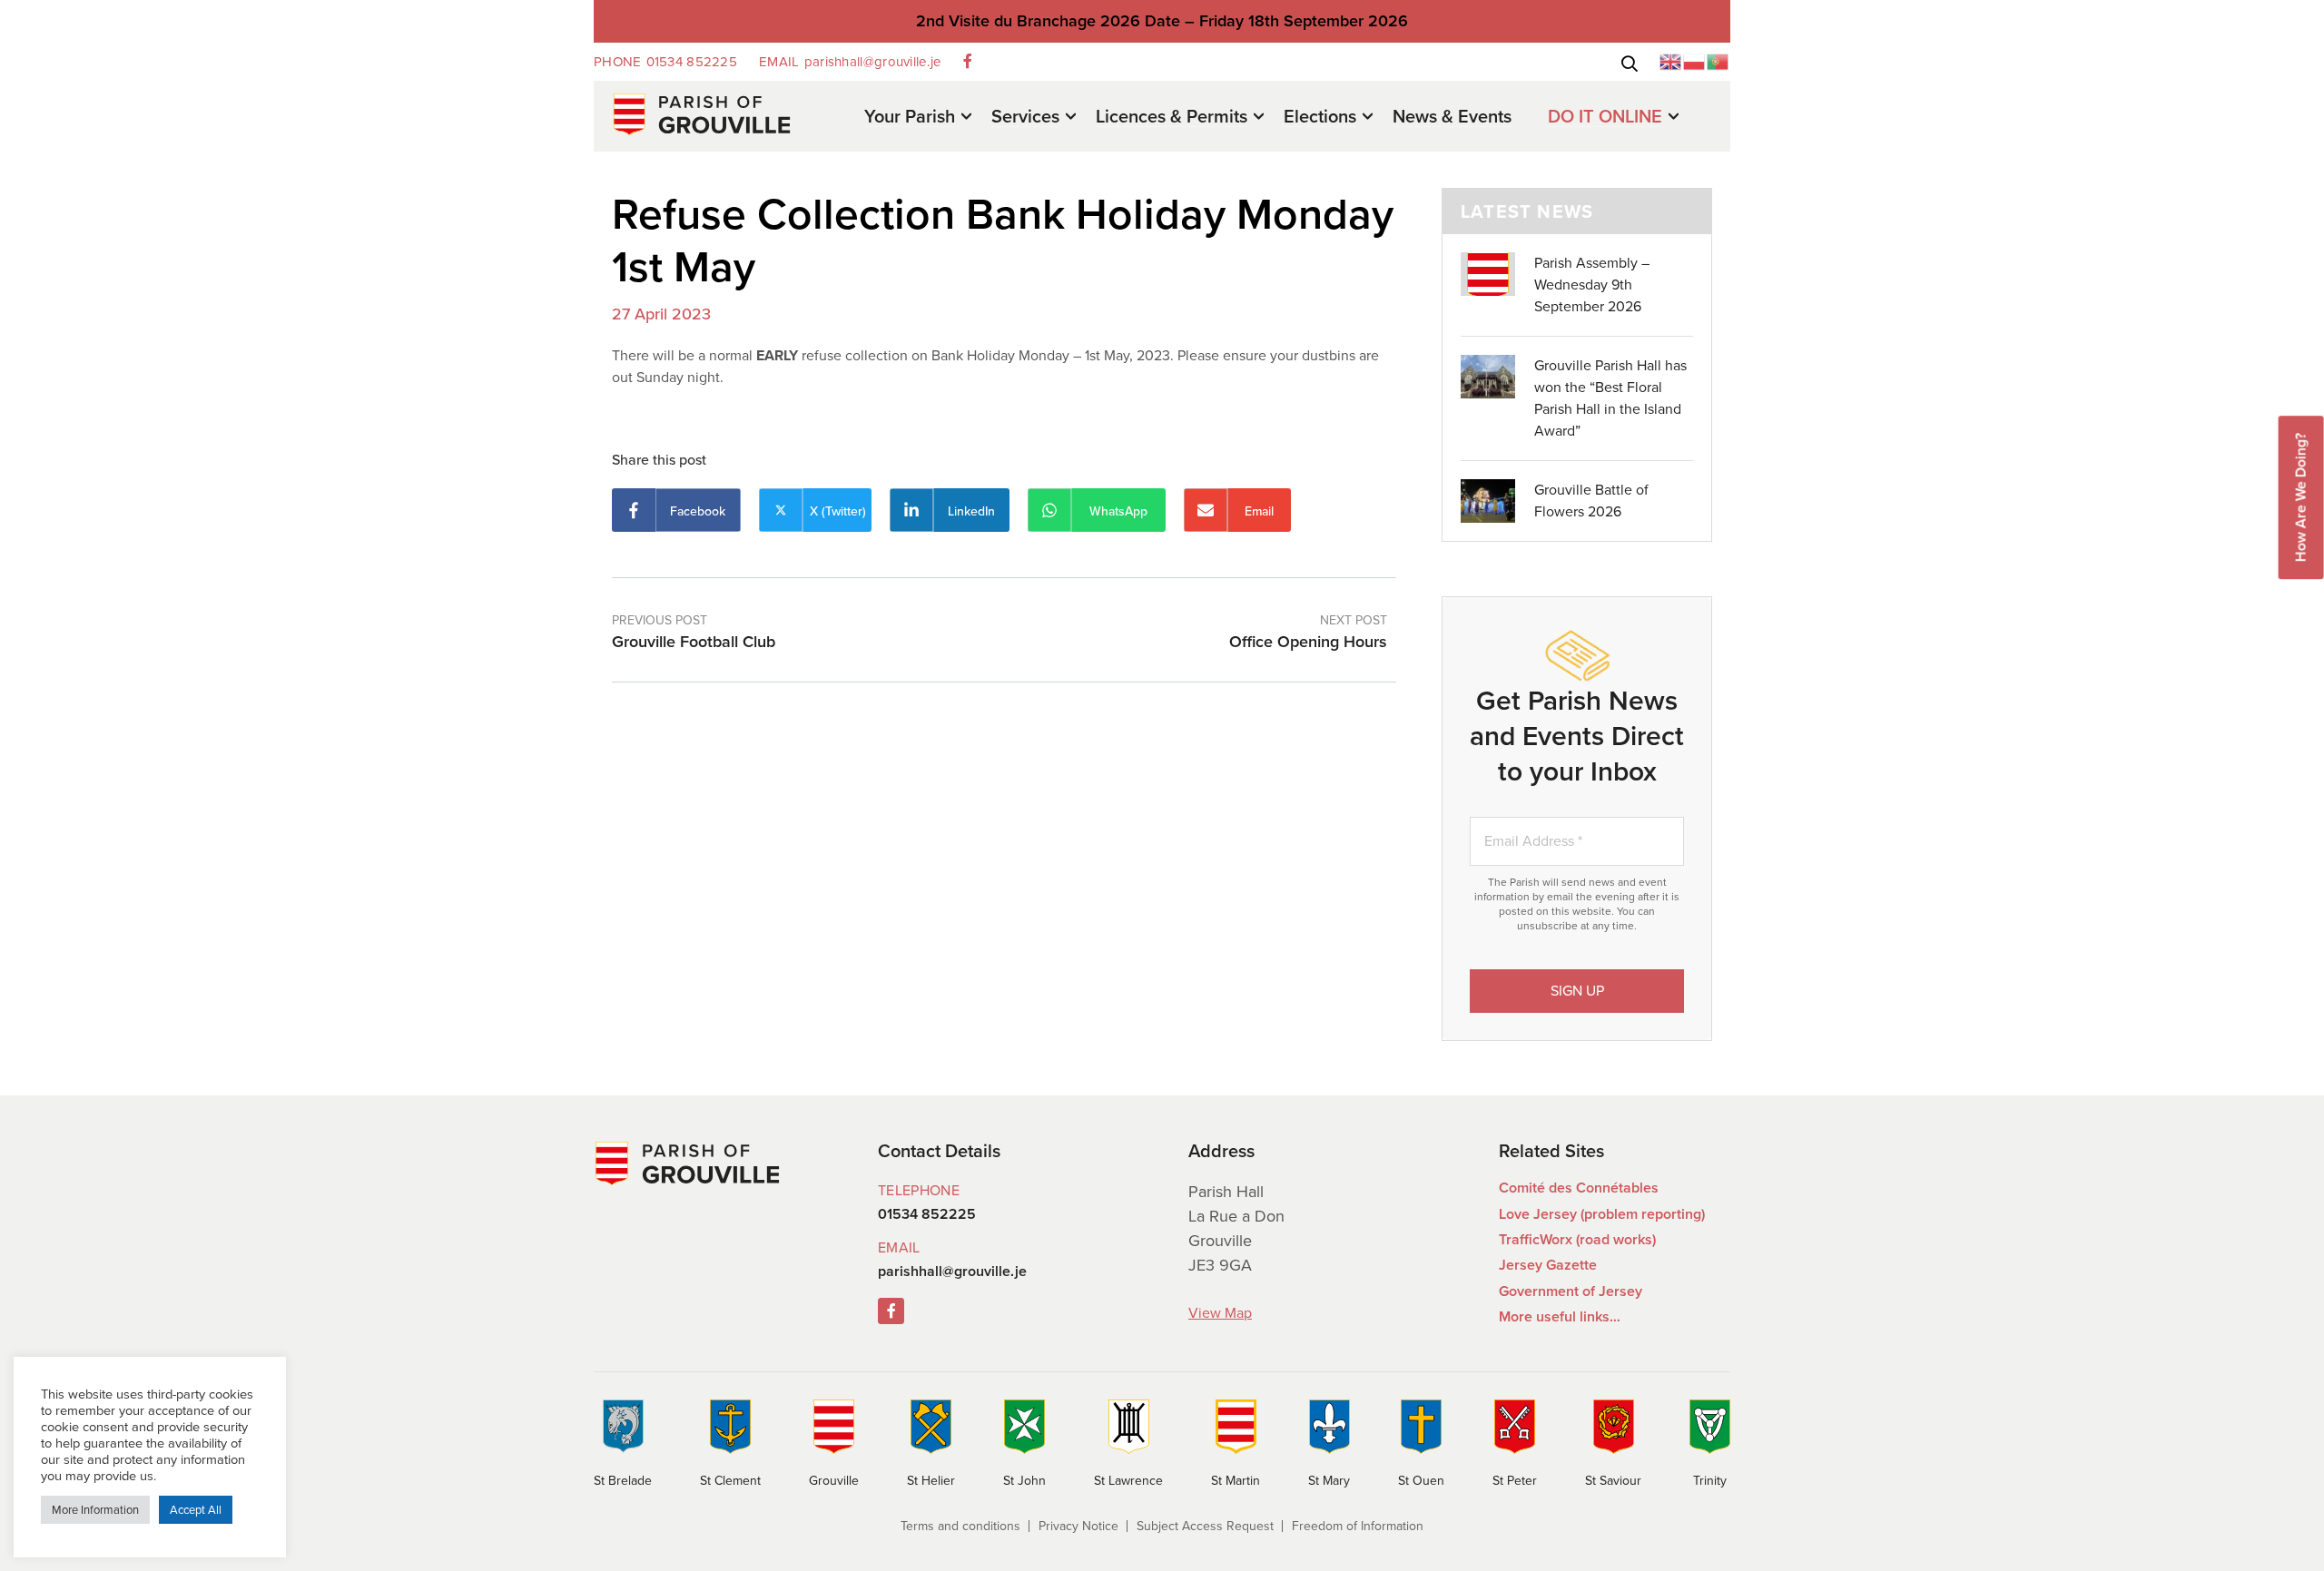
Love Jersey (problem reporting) (1602, 1214)
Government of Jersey (1571, 1291)
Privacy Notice (1078, 1526)
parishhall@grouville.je (850, 62)
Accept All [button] (196, 1510)
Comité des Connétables (1579, 1188)
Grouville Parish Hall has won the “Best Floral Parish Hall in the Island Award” (1610, 398)
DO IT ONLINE (1605, 118)
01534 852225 (665, 62)
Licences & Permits (1172, 118)
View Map (1220, 1313)
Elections (1320, 118)
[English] (1671, 60)
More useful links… (1560, 1316)
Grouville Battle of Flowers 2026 (1591, 501)
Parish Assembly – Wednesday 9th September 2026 (1592, 285)
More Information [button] (95, 1510)
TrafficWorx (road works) (1577, 1239)
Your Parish (910, 118)
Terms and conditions (960, 1526)
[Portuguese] (1718, 60)
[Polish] (1695, 60)
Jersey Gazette (1548, 1265)
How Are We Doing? (2301, 497)
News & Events (1452, 116)
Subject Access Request (1205, 1526)
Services (1025, 118)
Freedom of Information (1358, 1526)
